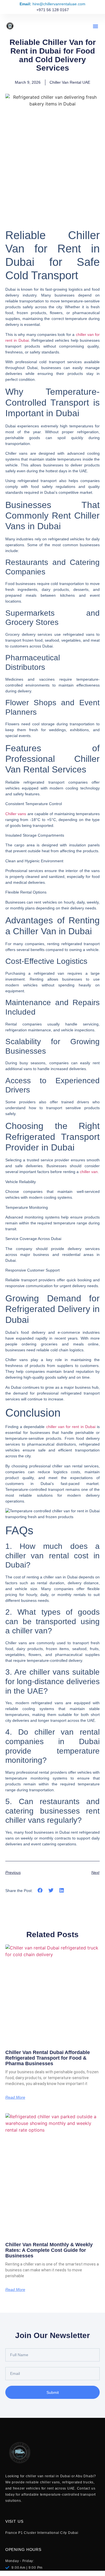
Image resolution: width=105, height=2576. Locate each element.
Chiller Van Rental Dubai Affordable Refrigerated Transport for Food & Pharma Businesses (48, 2058)
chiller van (89, 1172)
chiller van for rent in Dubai (71, 1427)
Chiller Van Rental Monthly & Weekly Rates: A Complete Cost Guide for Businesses (49, 2250)
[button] (95, 26)
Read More (15, 2097)
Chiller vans (16, 814)
